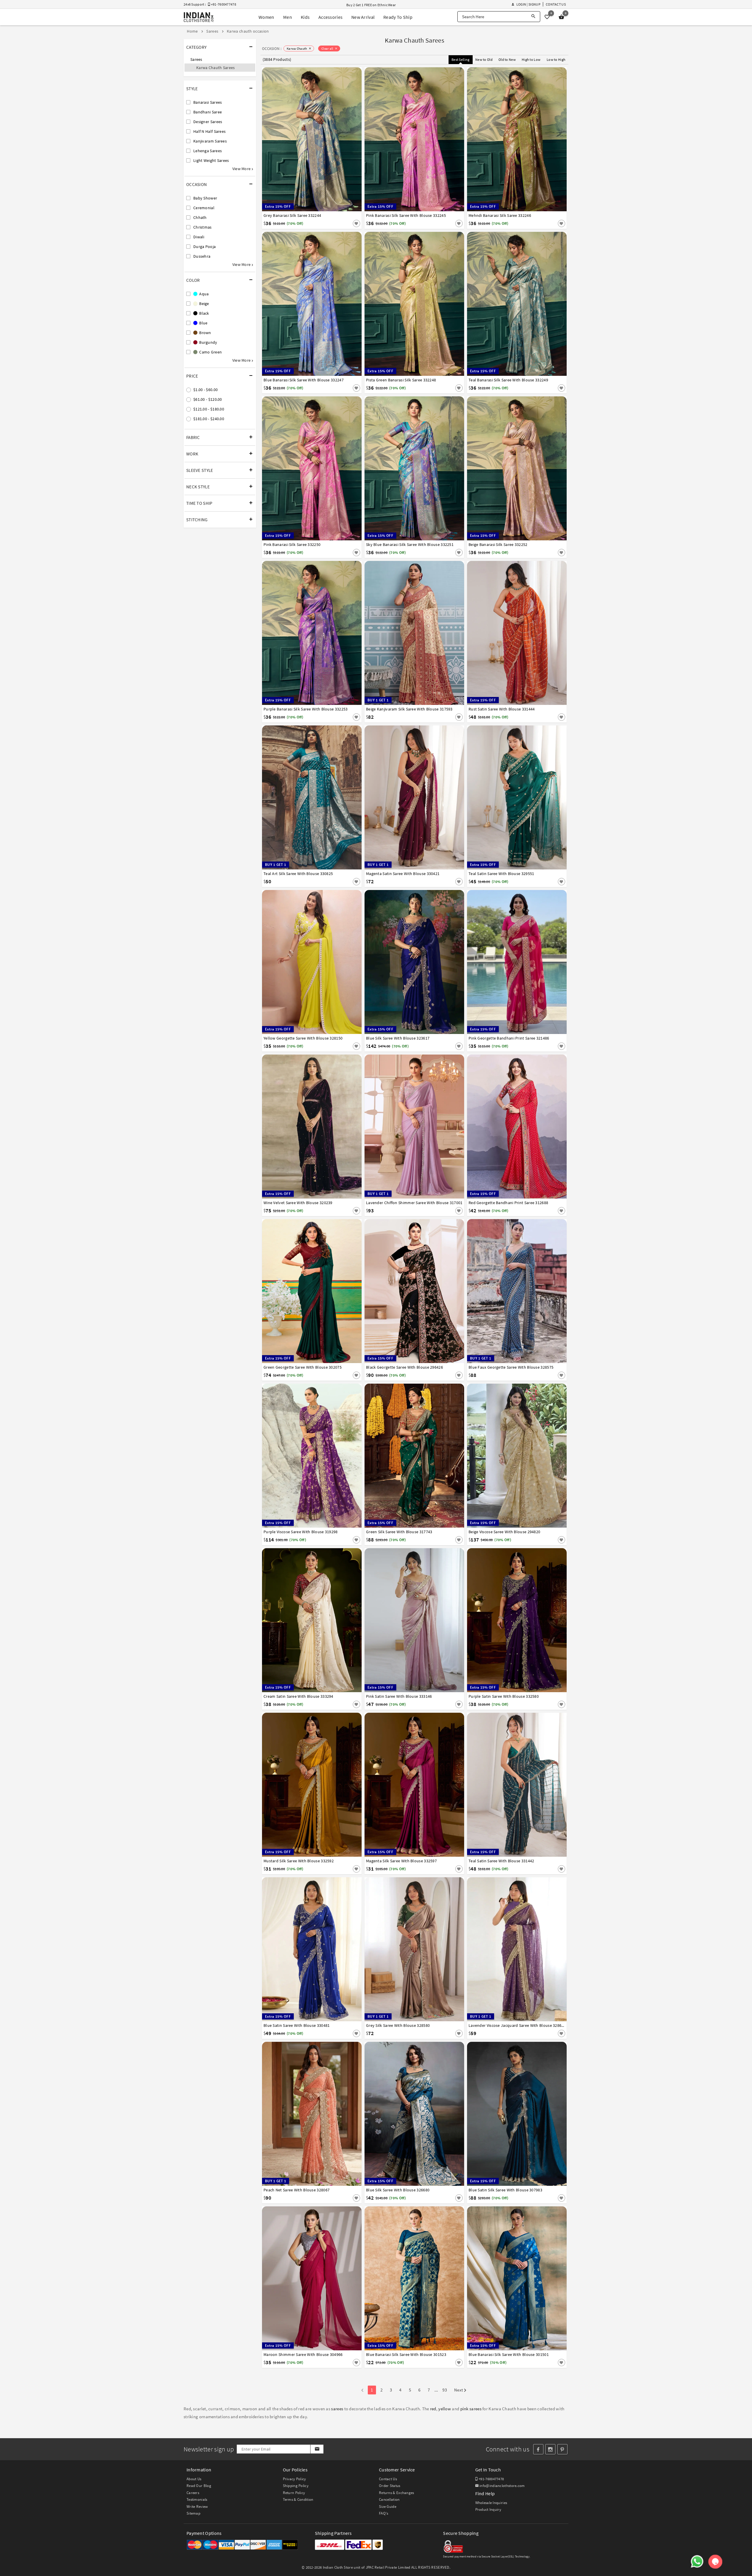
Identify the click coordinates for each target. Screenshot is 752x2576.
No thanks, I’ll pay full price (392, 1342)
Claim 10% (478, 1317)
